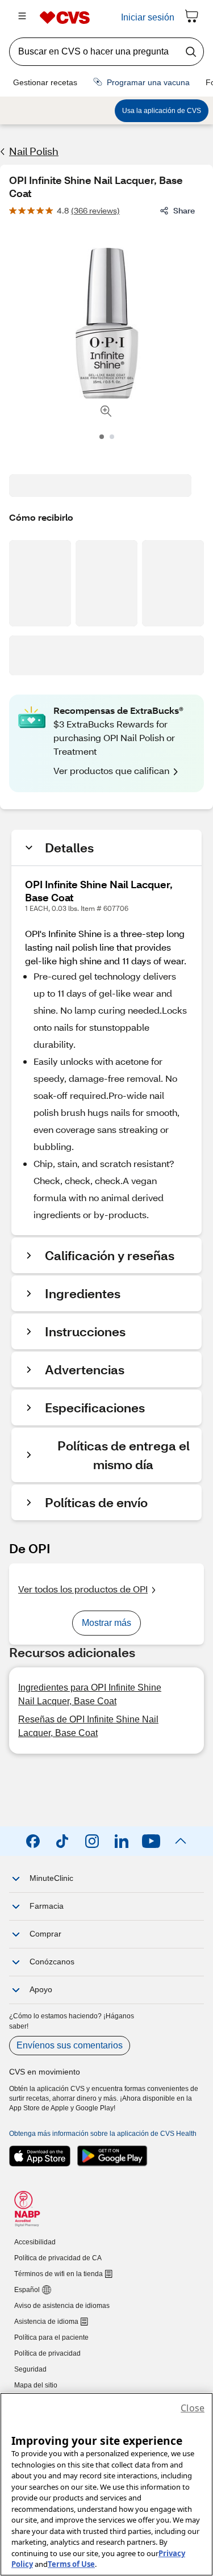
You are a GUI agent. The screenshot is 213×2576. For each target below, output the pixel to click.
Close (193, 2408)
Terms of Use (71, 2564)
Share (184, 210)
